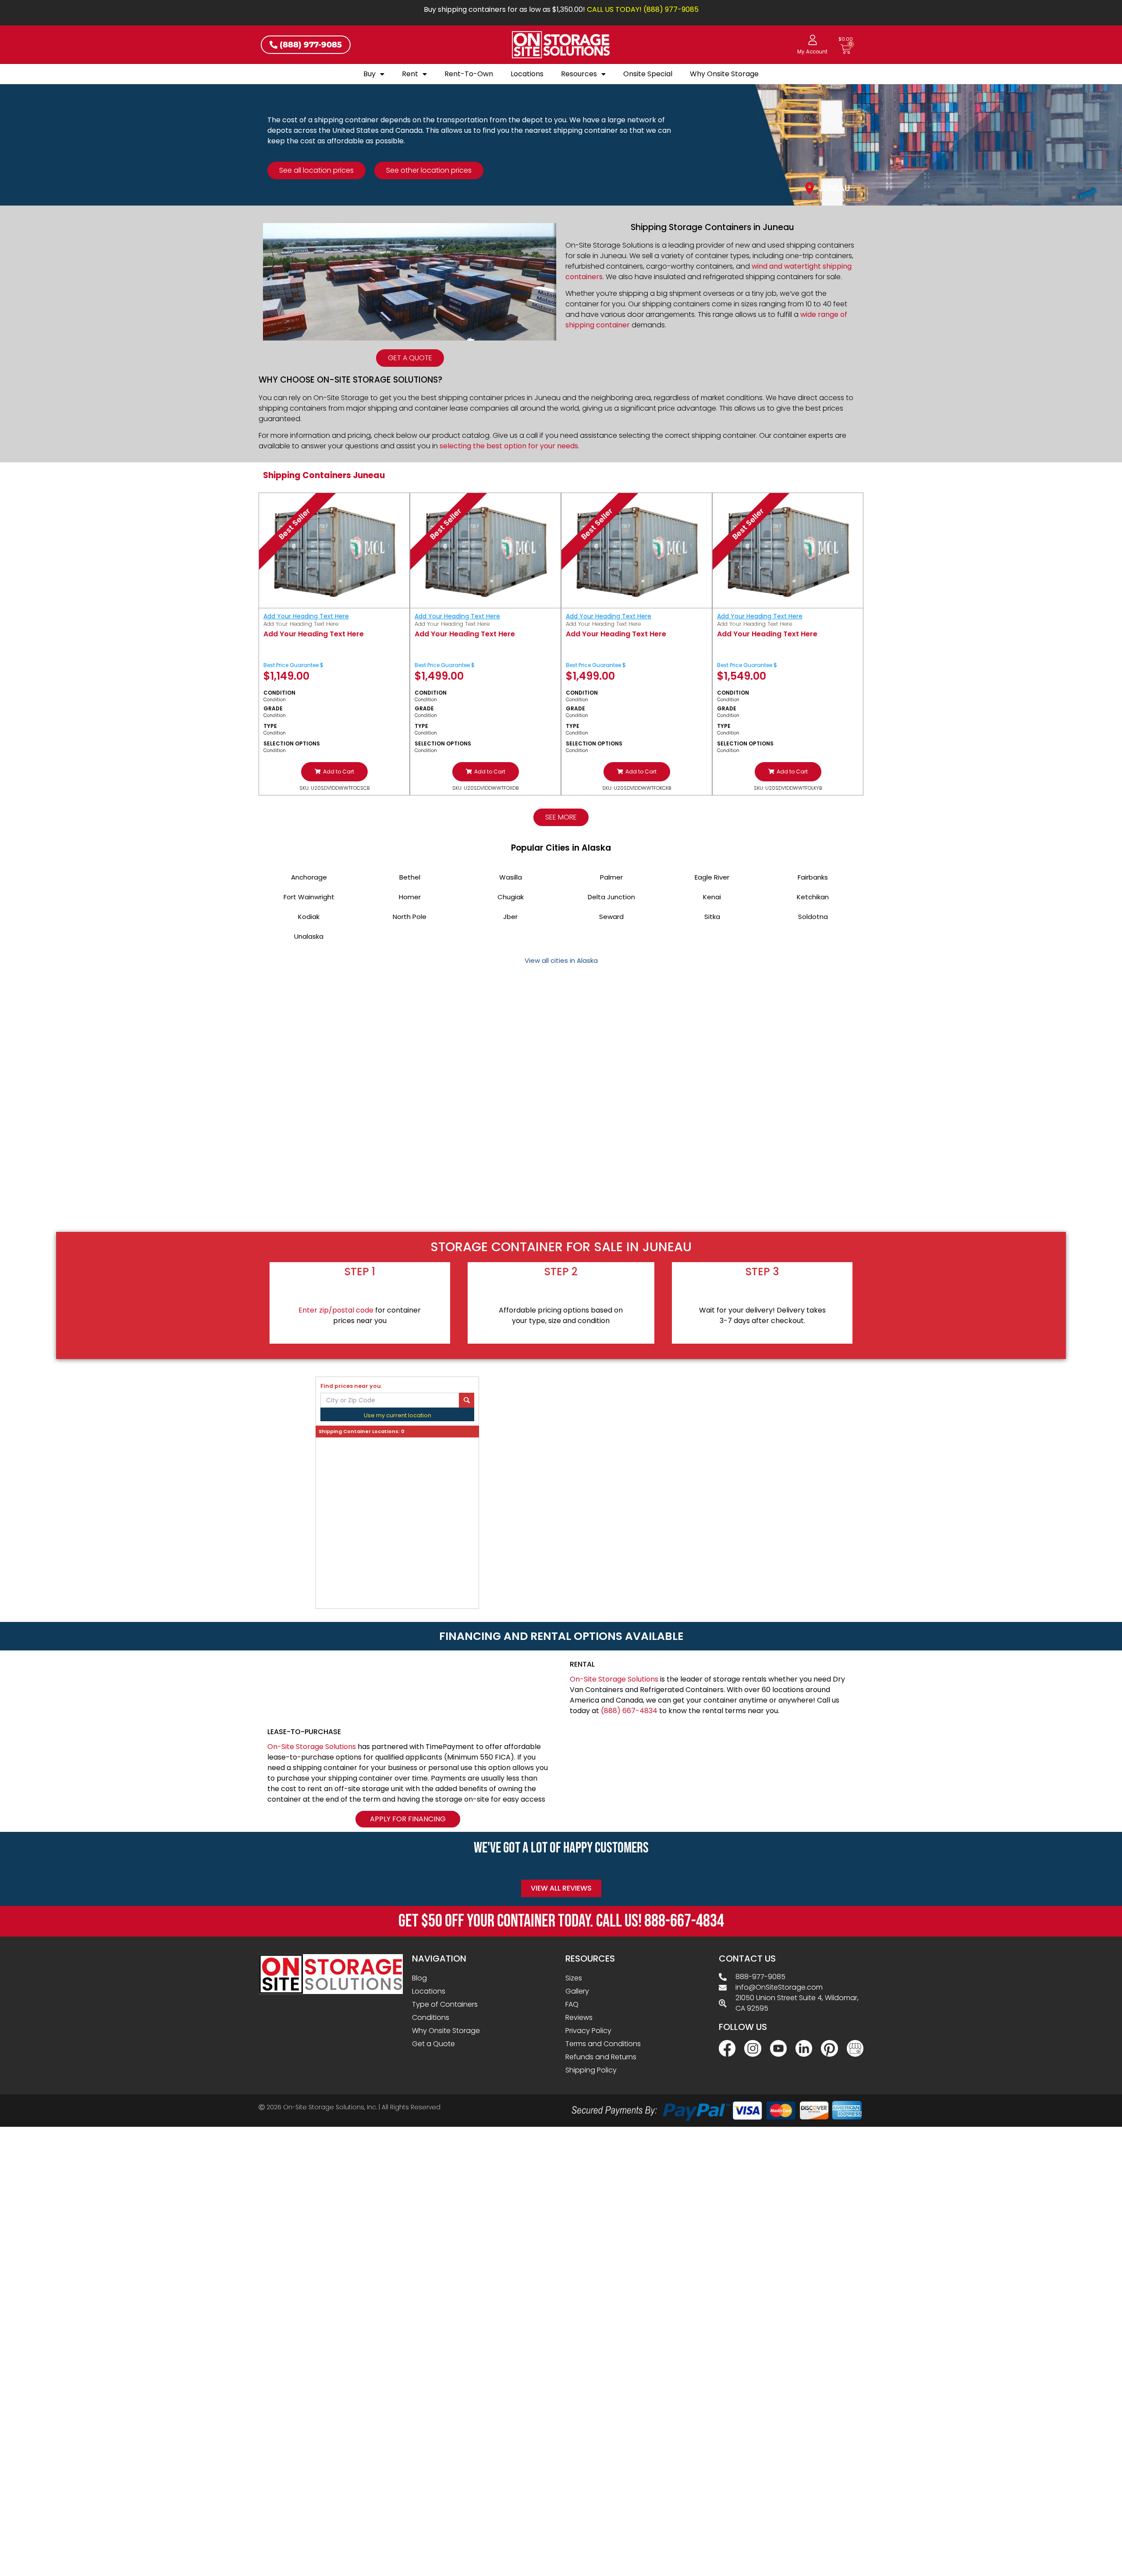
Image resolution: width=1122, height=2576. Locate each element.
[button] (334, 772)
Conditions (431, 2017)
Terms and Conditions (603, 2044)
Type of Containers (445, 2004)
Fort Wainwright (309, 897)
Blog (419, 1978)
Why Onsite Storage (724, 74)
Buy (369, 74)
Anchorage (309, 877)
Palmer (611, 877)
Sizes (574, 1978)
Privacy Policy (588, 2031)
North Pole (410, 917)
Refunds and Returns (601, 2057)
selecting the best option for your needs (509, 446)
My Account (812, 52)
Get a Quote (433, 2044)
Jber (510, 917)
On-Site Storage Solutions (614, 1679)
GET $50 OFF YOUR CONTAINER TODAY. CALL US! (561, 1921)
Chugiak (511, 897)
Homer (410, 897)
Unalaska (309, 936)
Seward (611, 917)
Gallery (577, 1991)
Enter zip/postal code (336, 1310)
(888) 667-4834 (629, 1711)
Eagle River (712, 877)
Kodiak (309, 917)
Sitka (712, 917)
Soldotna (813, 917)
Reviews (579, 2017)
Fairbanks (813, 877)
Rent (410, 74)
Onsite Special (648, 74)
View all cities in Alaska (561, 960)
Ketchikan (813, 897)
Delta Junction (611, 897)
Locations (527, 74)
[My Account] (813, 40)
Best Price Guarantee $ (293, 665)
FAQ (572, 2004)
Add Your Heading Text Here (306, 616)
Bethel (410, 877)
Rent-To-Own (469, 74)
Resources (579, 74)
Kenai (712, 897)
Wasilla (511, 877)
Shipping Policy (591, 2070)
